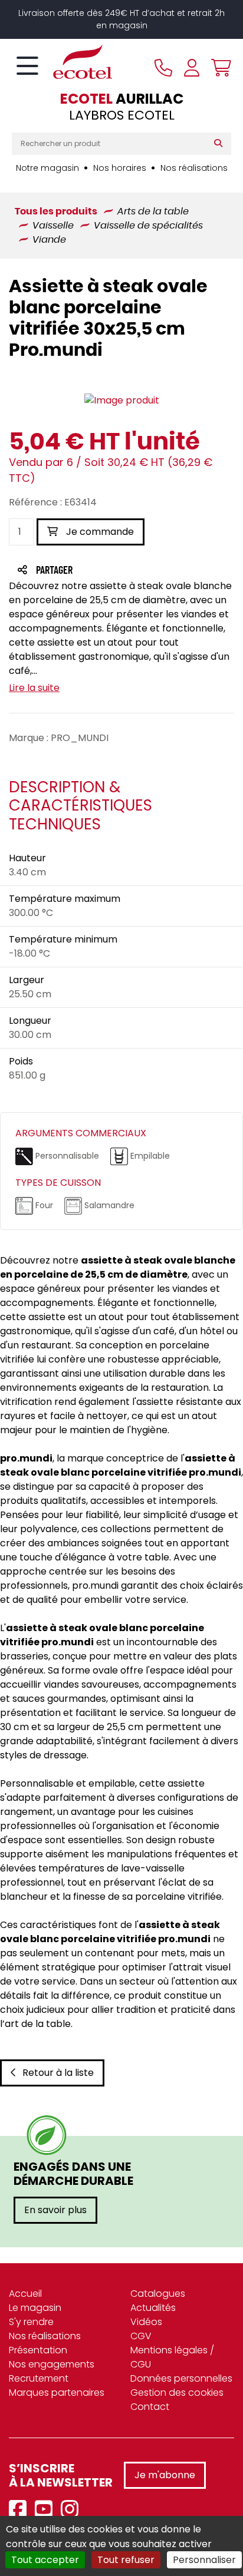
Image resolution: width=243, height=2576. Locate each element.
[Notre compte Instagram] (73, 2510)
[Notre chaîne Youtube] (47, 2510)
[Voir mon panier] (218, 68)
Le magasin (35, 2308)
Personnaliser (204, 2560)
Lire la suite (34, 688)
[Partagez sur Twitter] (99, 571)
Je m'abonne (165, 2475)
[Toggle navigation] (27, 67)
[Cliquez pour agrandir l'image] (122, 401)
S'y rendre (31, 2322)
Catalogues (158, 2294)
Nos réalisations (194, 168)
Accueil (25, 2294)
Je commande (99, 532)
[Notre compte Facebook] (21, 2510)
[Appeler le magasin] (163, 68)
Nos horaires (120, 168)
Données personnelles (181, 2378)
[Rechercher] (221, 144)
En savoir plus (55, 2210)
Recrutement (39, 2378)
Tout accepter (45, 2560)
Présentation (38, 2350)
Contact (150, 2407)
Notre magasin (47, 168)
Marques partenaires (57, 2393)
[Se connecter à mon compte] (192, 68)
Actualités (153, 2308)
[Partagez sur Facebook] (78, 571)
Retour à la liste (58, 2073)
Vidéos (146, 2322)
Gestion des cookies (177, 2393)
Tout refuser (126, 2560)
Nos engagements (52, 2364)
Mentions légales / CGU (172, 2357)
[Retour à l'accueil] (62, 62)
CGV (141, 2336)
